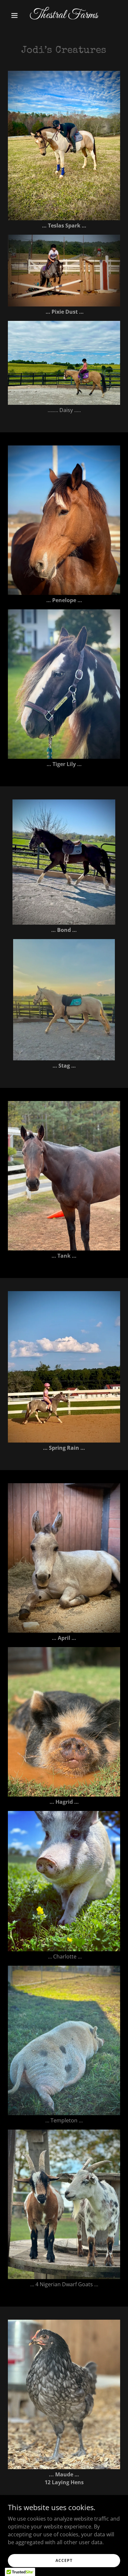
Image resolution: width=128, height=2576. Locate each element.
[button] (16, 15)
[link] (64, 16)
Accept (64, 2560)
